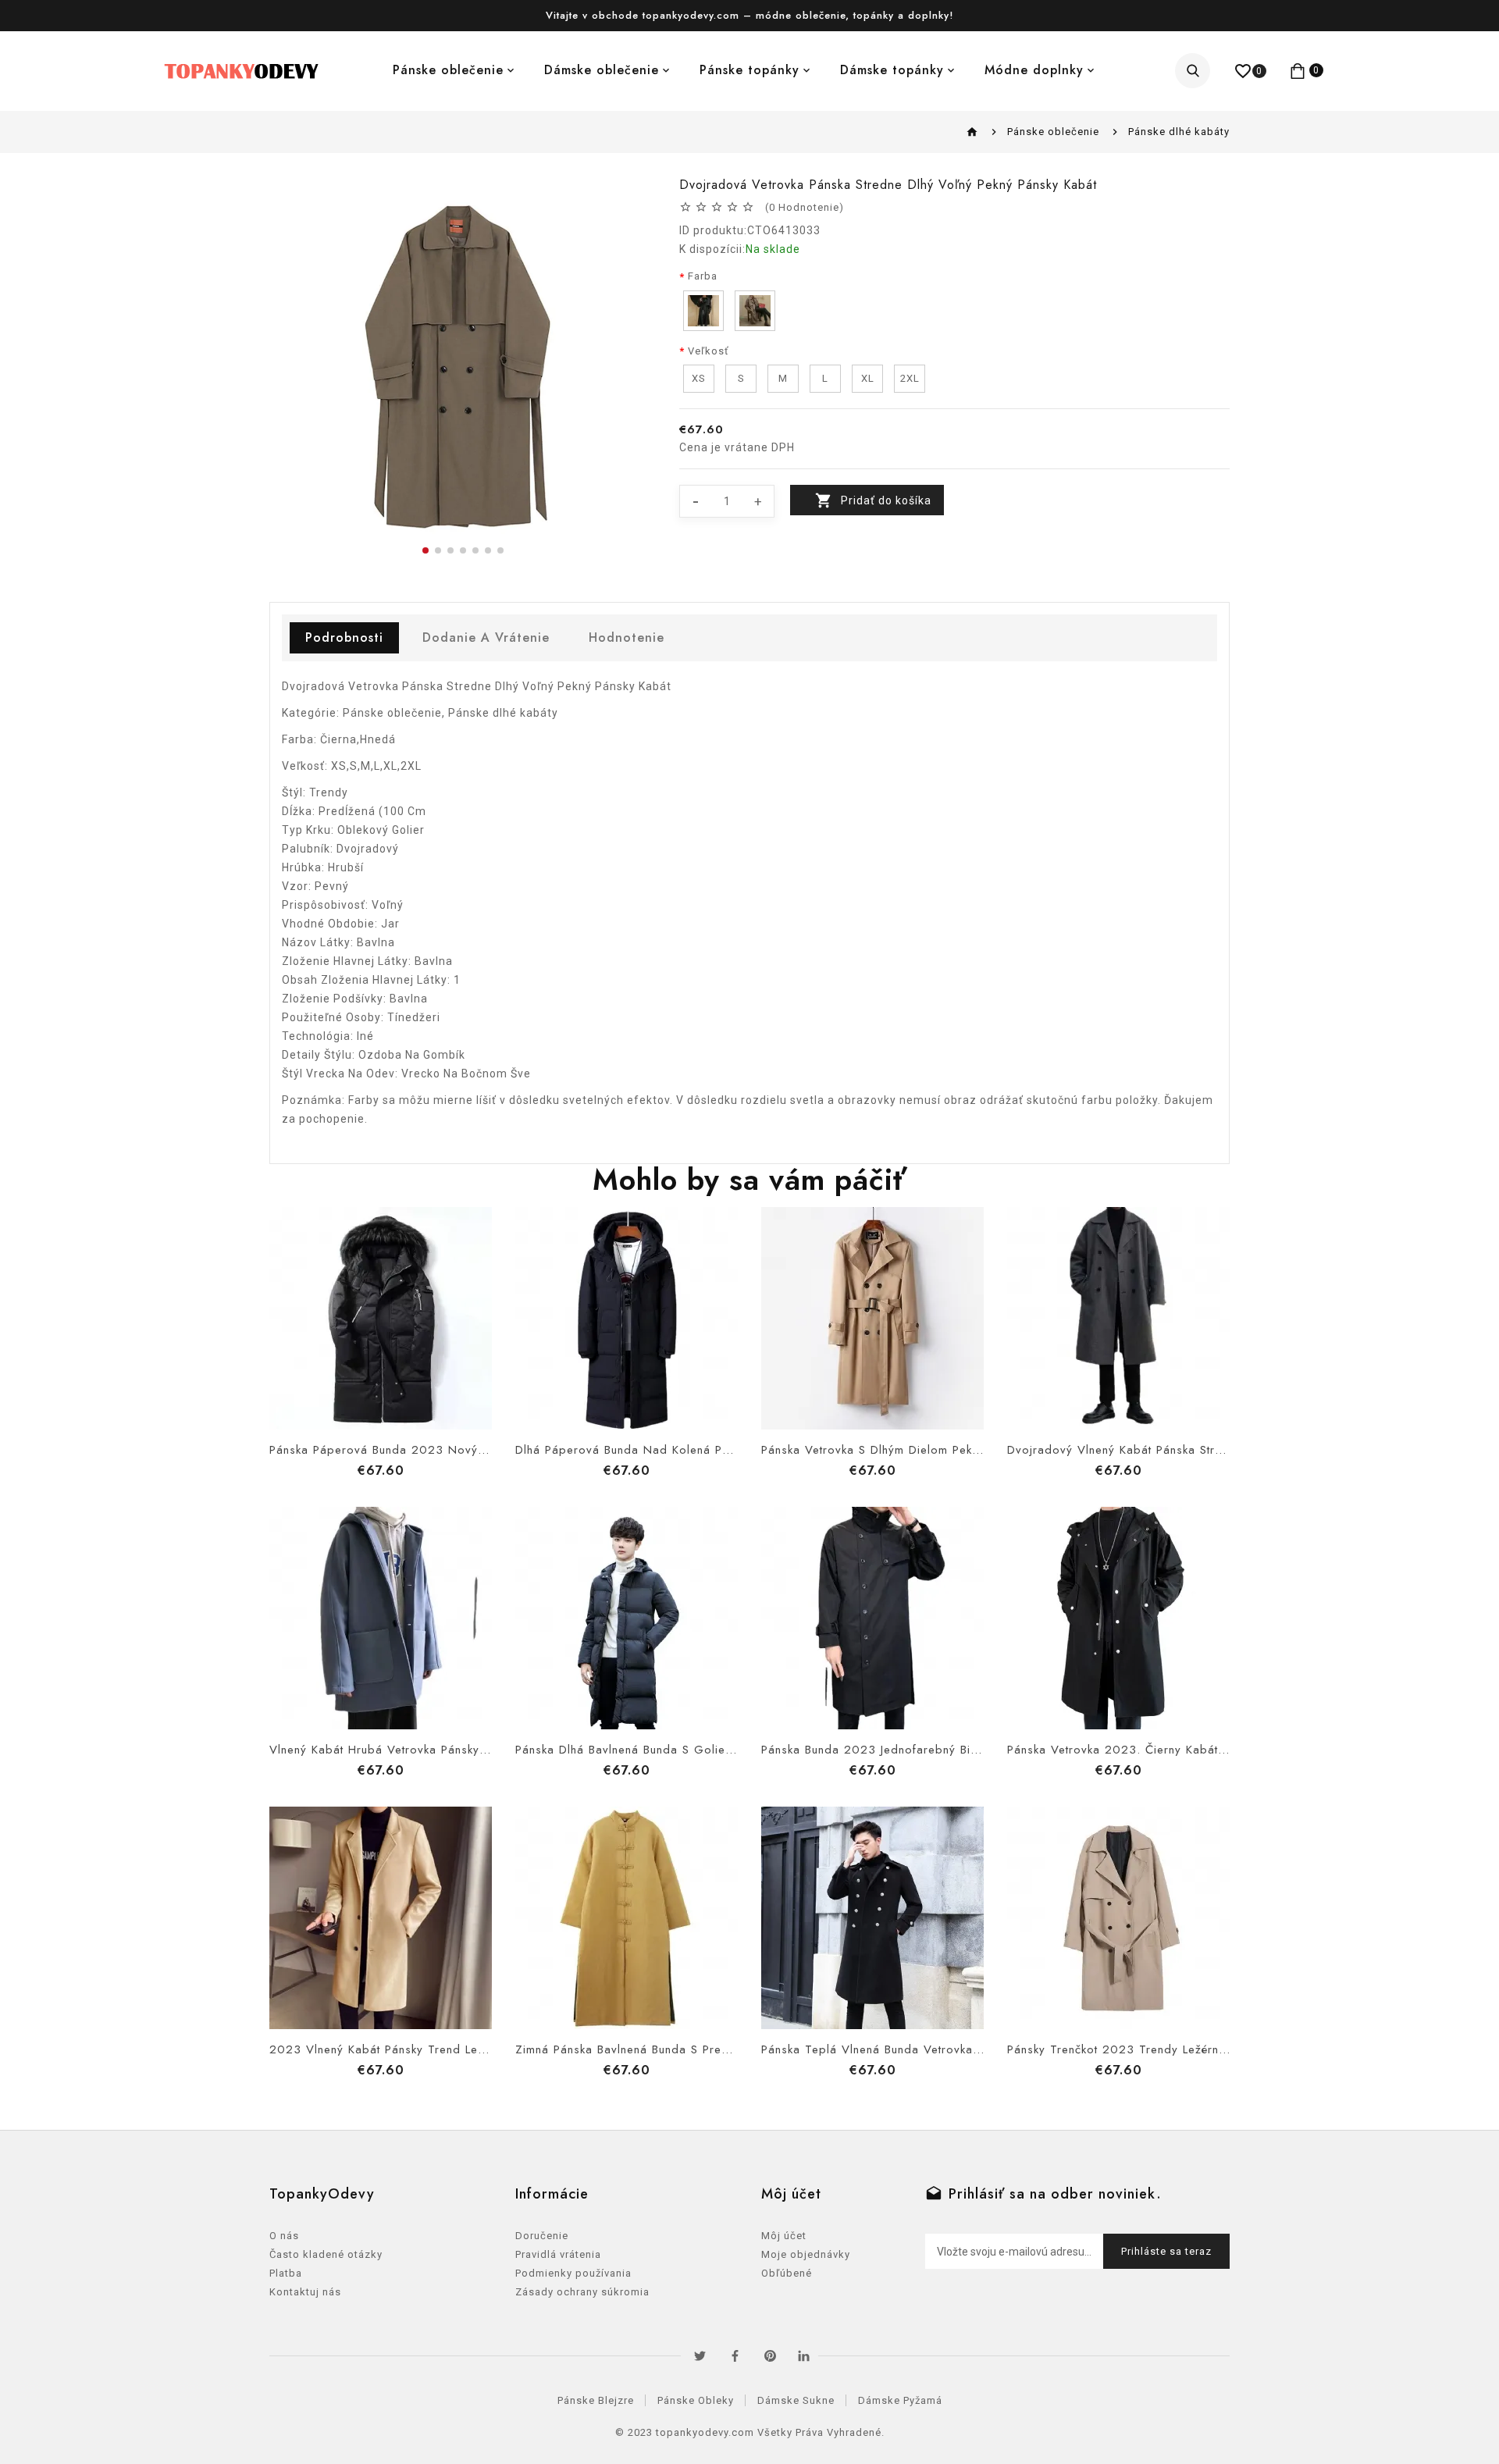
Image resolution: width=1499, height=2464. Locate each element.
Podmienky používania (573, 2273)
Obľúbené (787, 2273)
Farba (703, 276)
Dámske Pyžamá (900, 2400)
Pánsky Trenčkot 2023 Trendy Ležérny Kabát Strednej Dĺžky (1177, 2049)
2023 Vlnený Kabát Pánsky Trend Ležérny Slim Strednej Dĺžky (445, 2049)
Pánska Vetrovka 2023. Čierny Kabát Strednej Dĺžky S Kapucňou (1191, 1750)
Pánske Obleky (696, 2400)
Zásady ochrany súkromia (582, 2292)
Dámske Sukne (796, 2400)
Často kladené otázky (326, 2254)
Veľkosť (709, 351)
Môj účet (784, 2236)
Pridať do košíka (886, 500)
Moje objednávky (806, 2254)
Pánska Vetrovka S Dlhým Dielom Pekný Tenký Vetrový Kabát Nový (951, 1450)
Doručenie (542, 2236)
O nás (284, 2236)
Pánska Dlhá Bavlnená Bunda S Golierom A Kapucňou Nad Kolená (704, 1750)
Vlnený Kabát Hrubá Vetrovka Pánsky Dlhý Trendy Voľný (429, 1750)
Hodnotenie (627, 637)
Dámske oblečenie (602, 70)
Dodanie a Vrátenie (486, 637)
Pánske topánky (749, 70)
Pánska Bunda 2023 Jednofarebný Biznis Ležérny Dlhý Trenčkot (941, 1750)
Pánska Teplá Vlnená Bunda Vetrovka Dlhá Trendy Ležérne (928, 2049)
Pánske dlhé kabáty (1179, 132)
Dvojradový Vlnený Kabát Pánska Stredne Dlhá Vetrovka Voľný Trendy (1207, 1450)
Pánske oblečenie (448, 70)
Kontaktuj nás (305, 2292)
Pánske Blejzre (596, 2400)
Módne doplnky (1034, 70)
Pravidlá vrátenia (558, 2254)
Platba (286, 2273)
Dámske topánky (892, 70)
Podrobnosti (344, 637)
